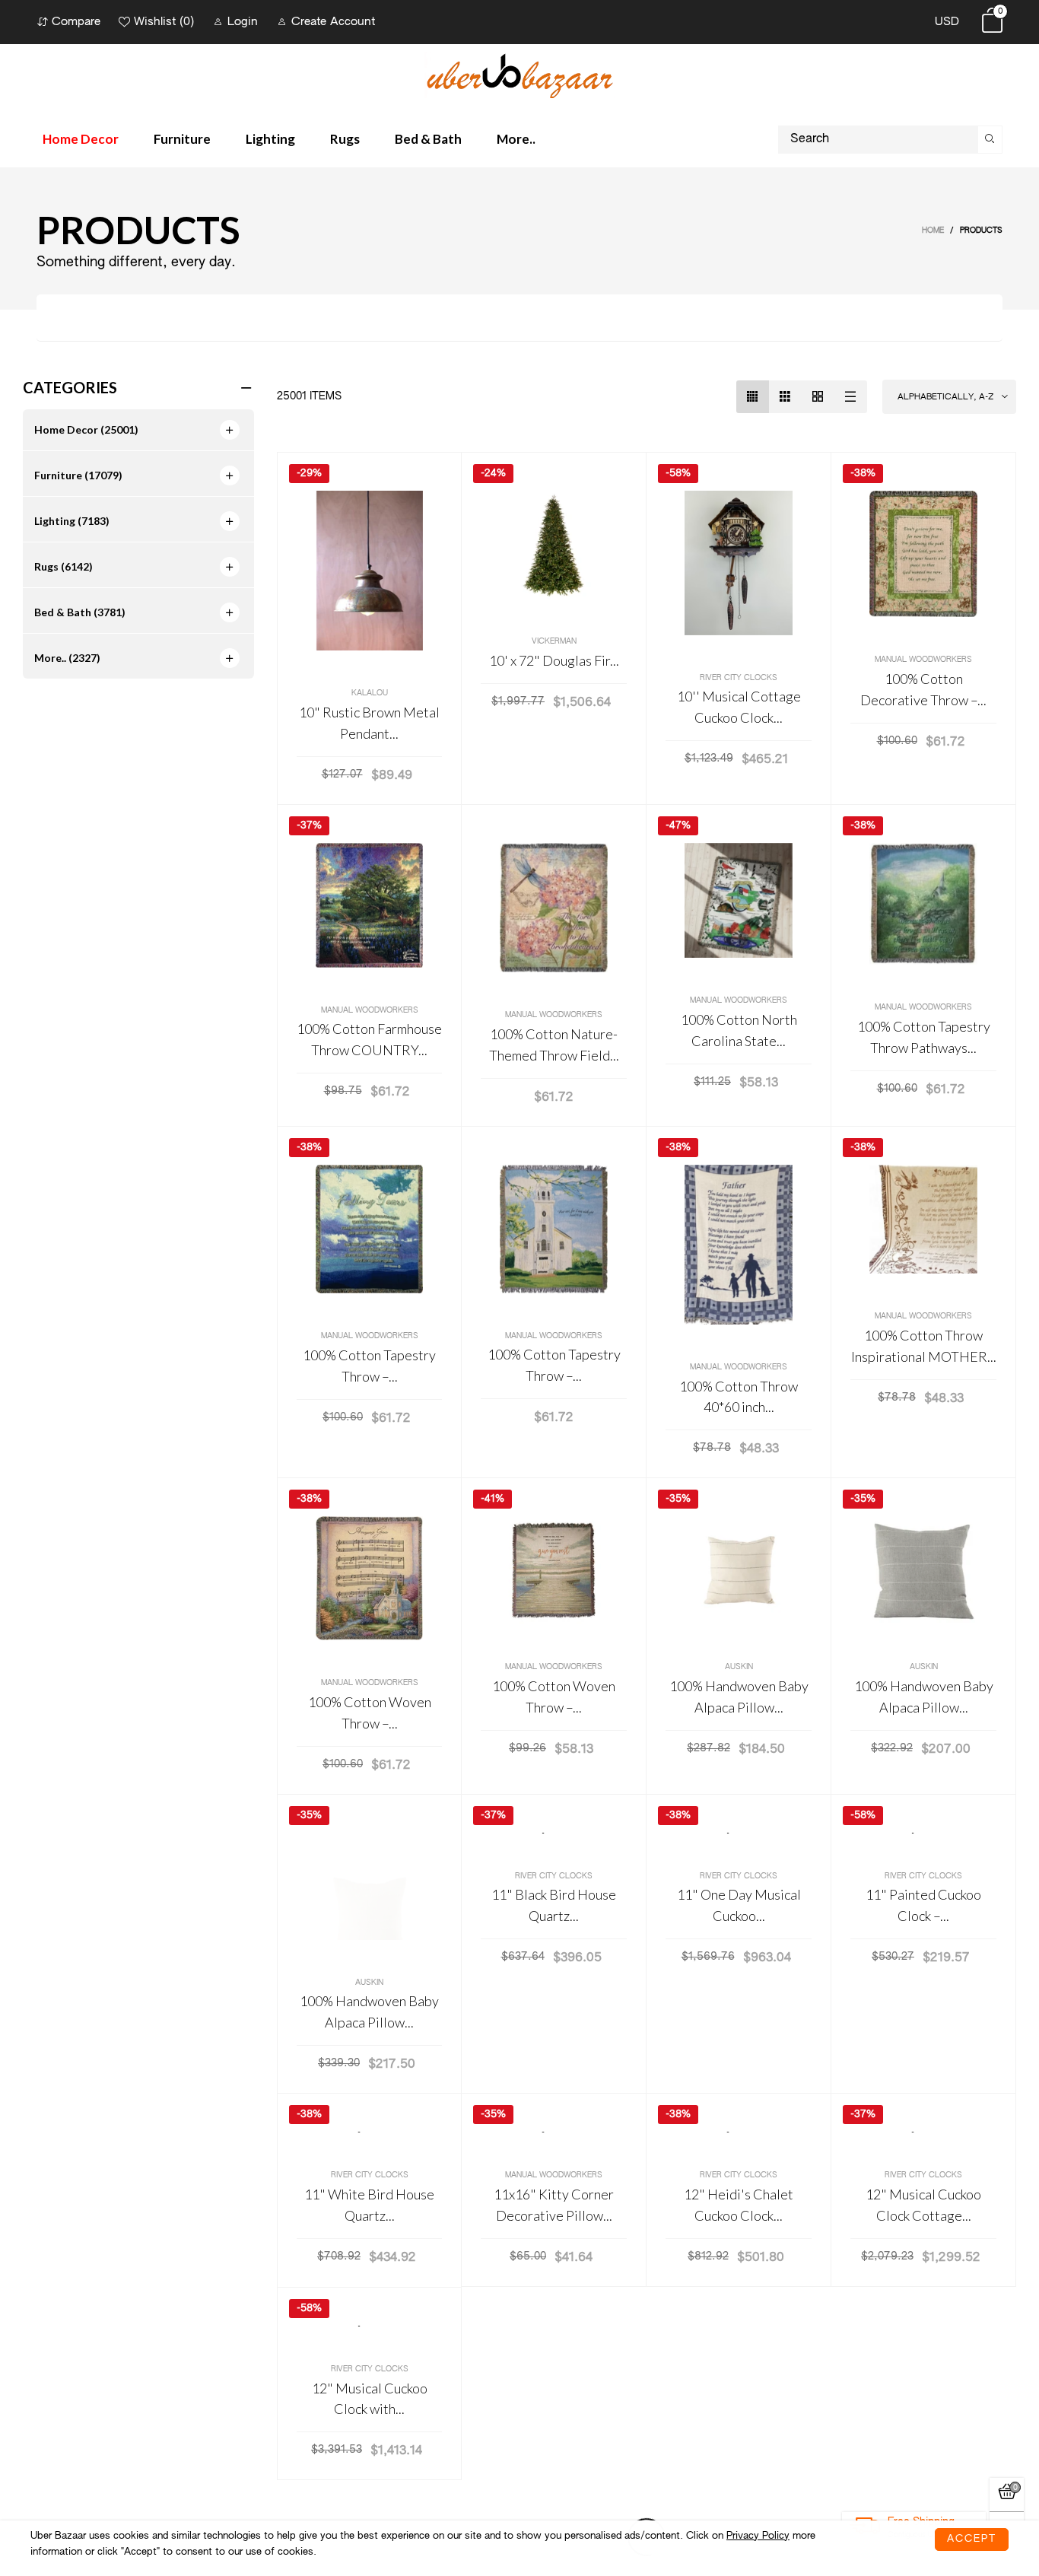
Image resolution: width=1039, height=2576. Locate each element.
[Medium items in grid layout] (753, 397)
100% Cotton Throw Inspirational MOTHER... (924, 1346)
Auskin (739, 1667)
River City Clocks (739, 678)
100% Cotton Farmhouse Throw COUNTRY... (369, 1039)
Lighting (270, 139)
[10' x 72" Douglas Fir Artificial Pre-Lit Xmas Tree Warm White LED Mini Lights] (554, 545)
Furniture (182, 139)
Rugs (345, 139)
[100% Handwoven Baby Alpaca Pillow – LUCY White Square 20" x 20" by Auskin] (369, 1886)
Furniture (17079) (78, 475)
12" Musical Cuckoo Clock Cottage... (923, 2205)
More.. (516, 139)
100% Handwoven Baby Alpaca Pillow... (739, 1697)
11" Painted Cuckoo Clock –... (923, 1905)
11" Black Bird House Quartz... (554, 1905)
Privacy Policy (758, 2536)
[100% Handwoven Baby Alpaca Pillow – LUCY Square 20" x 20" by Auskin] (923, 1570)
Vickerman (554, 641)
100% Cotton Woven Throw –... (370, 1713)
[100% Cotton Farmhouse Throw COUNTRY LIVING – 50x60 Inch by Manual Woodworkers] (369, 905)
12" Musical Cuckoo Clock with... (370, 2399)
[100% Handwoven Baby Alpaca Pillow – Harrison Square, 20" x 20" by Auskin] (739, 1570)
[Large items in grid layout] (785, 397)
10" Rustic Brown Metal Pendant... (369, 723)
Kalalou (370, 693)
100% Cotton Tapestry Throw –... (369, 1366)
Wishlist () (164, 22)
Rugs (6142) (64, 566)
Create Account (333, 22)
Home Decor (81, 139)
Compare (76, 22)
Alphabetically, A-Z (945, 397)
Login (243, 22)
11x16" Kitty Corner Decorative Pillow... (554, 2205)
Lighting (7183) (72, 521)
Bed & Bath (428, 139)
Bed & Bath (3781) (80, 612)
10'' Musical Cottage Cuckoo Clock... (739, 707)
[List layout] (851, 397)
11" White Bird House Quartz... (369, 2205)
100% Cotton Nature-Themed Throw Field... (554, 1045)
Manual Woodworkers (923, 660)
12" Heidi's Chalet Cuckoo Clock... (739, 2205)
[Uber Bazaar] (519, 75)
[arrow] (230, 430)
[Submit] (990, 140)
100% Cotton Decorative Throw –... (923, 689)
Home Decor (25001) (86, 429)
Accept (972, 2539)
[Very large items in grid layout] (818, 397)
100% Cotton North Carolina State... (739, 1030)
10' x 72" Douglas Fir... (554, 660)
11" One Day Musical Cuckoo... (739, 1905)
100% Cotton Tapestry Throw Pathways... (924, 1037)
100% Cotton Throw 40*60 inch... (739, 1397)
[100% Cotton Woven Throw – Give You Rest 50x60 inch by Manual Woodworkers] (554, 1570)
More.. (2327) (67, 658)
